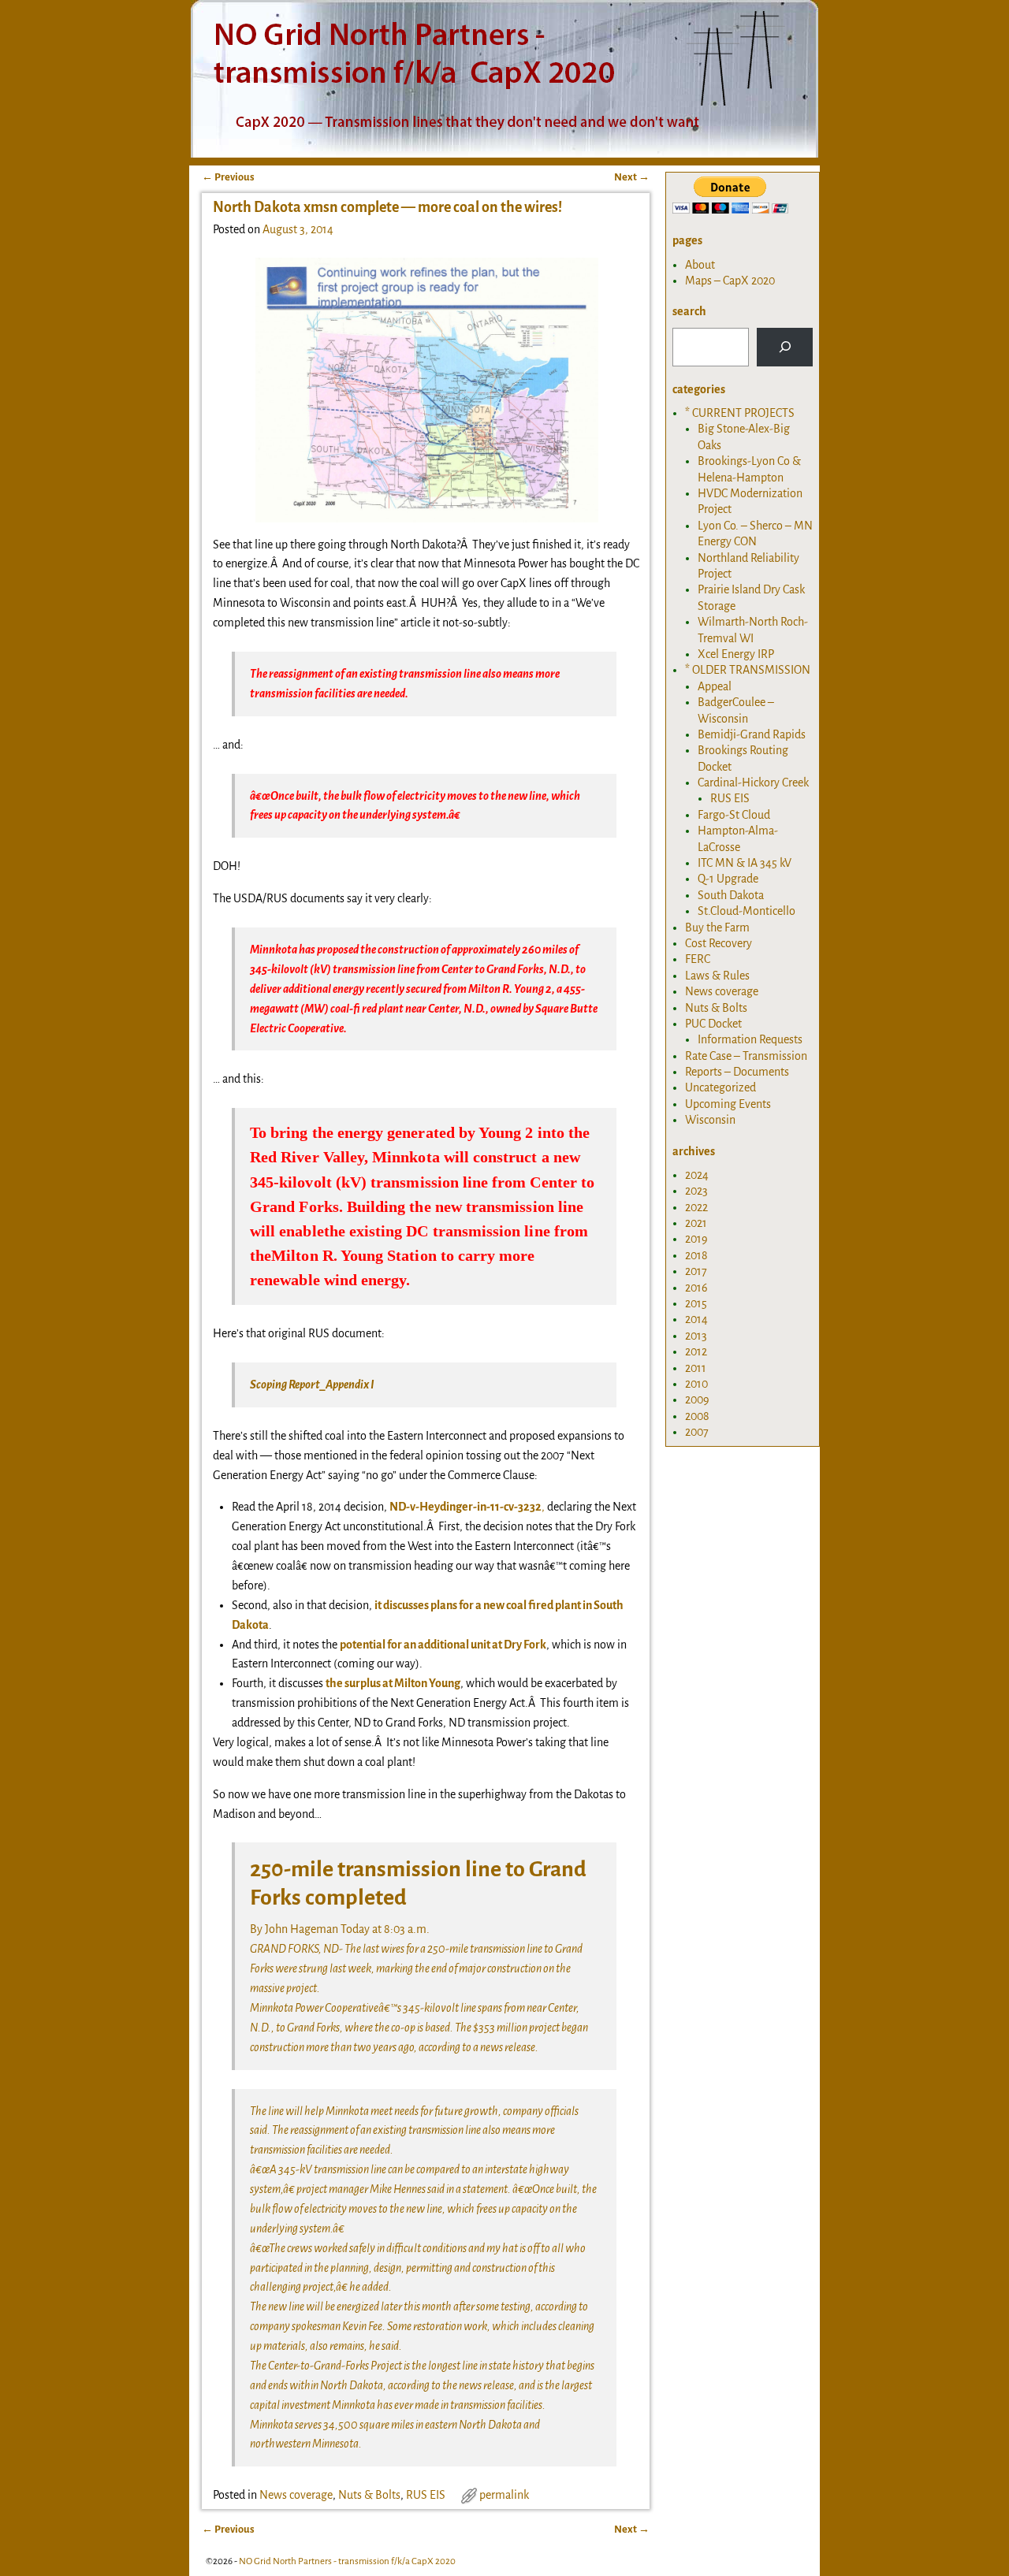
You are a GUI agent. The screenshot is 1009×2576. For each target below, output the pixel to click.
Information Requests (750, 1039)
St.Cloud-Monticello (747, 911)
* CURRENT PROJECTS (740, 413)
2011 (696, 1368)
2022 (696, 1207)
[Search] (785, 347)
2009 (697, 1400)
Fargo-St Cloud (734, 815)
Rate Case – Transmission (746, 1056)
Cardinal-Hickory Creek (753, 782)
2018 (696, 1255)
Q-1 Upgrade (728, 879)
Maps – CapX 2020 (730, 281)
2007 (697, 1432)
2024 (697, 1175)
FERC (698, 959)
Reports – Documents (737, 1072)
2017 (696, 1271)
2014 (696, 1319)
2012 (696, 1351)
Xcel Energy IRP (736, 654)
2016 (696, 1288)
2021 (696, 1223)
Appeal (715, 686)
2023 (696, 1191)
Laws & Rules (717, 976)
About (700, 265)
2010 (696, 1384)
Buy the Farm (717, 927)
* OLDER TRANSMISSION (748, 670)
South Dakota (731, 895)
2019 (696, 1239)
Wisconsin (710, 1120)
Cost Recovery (719, 943)
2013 (696, 1336)
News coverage (296, 2495)
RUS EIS (426, 2495)
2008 (697, 1416)
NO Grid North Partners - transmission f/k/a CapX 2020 (347, 2561)
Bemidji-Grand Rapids (752, 734)
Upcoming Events (728, 1104)
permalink (504, 2495)
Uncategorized (720, 1087)
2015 (696, 1303)
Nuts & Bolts (369, 2495)
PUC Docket (713, 1024)
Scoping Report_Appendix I (312, 1385)
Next (632, 177)
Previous (228, 177)
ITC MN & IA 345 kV (745, 863)
